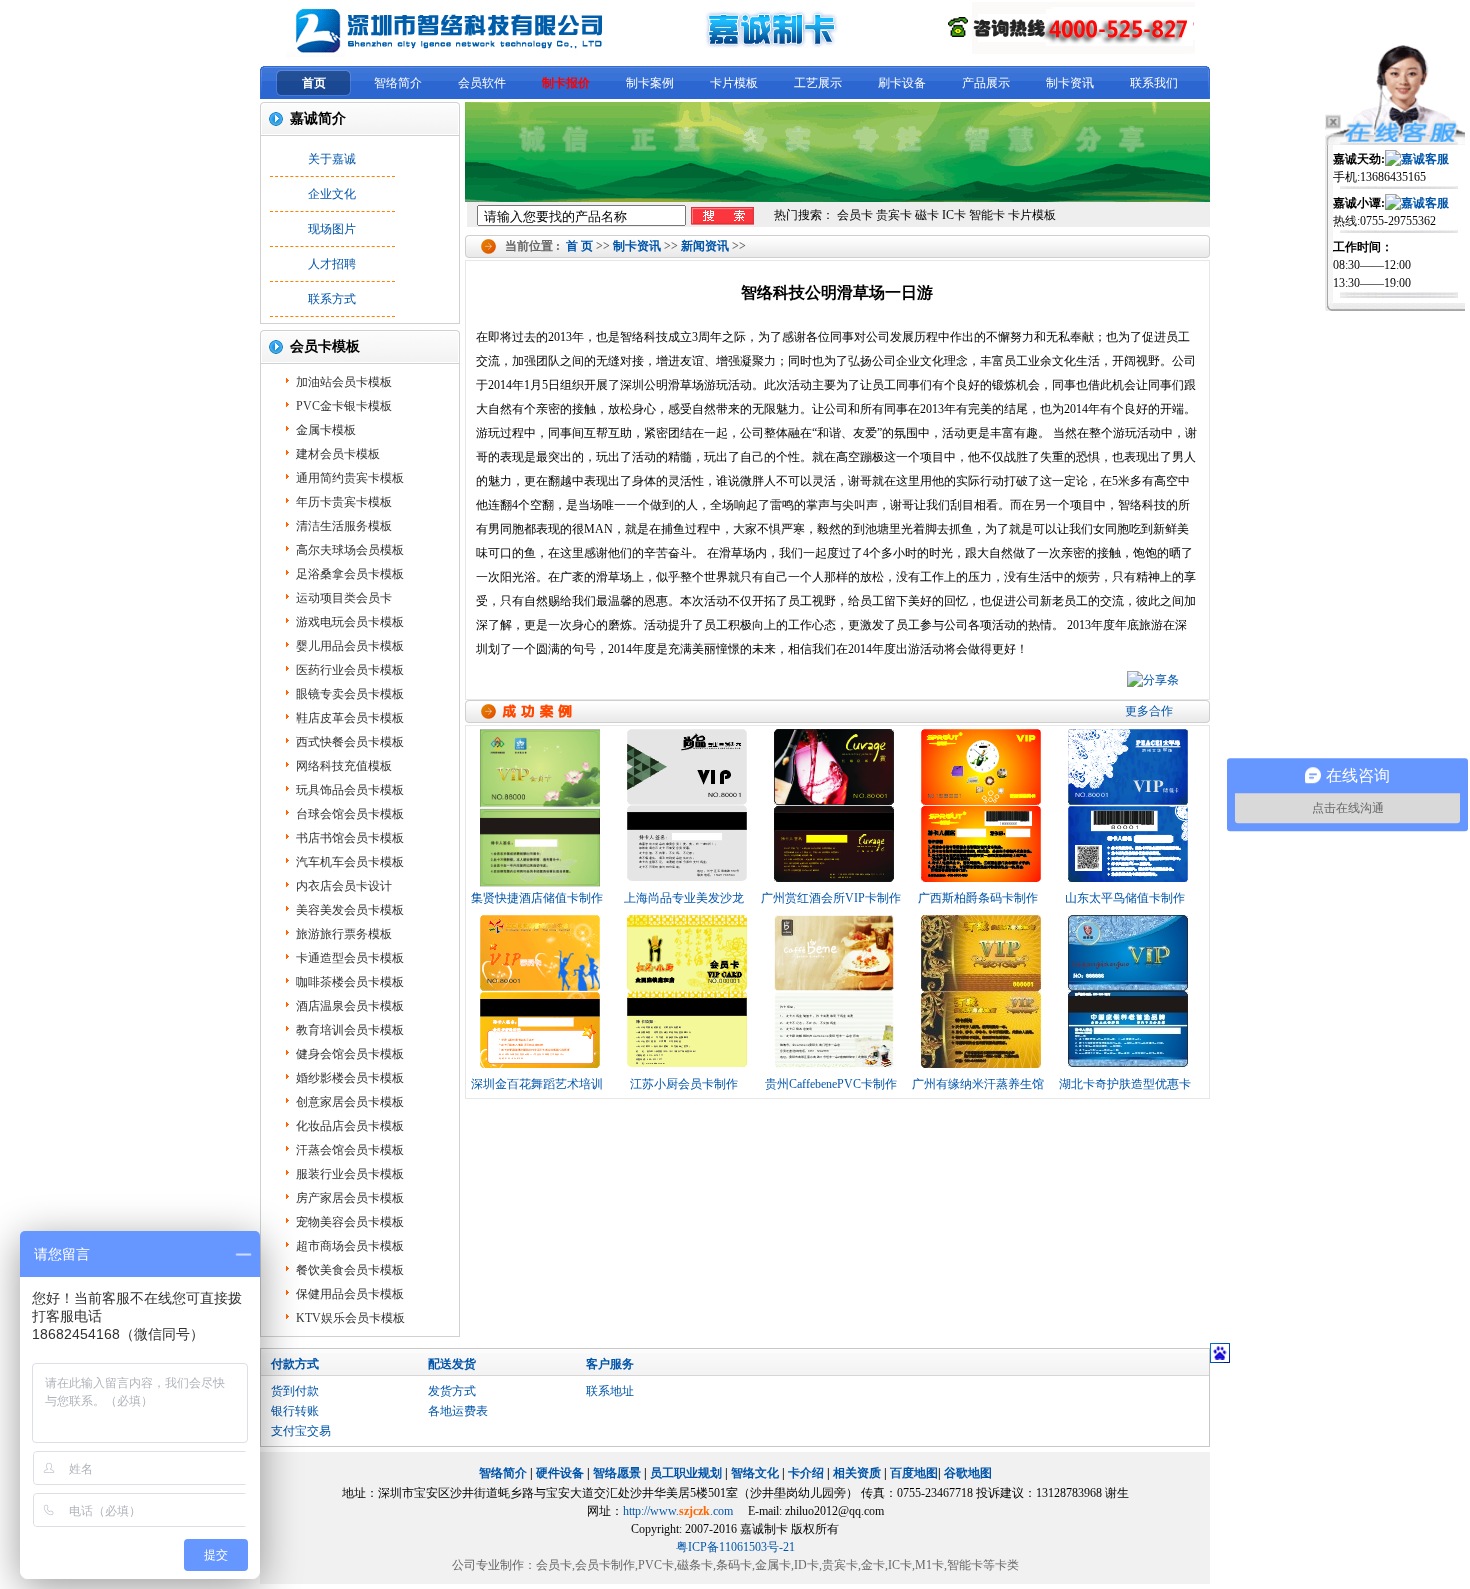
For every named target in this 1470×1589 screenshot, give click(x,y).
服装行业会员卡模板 (350, 1174)
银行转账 (295, 1411)
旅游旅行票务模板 (344, 934)
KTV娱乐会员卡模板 (350, 1318)
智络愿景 (617, 1473)
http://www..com (678, 1511)
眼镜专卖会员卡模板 (350, 694)
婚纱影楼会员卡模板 (350, 1078)
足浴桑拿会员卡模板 (350, 574)
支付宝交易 (301, 1431)
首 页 (579, 246)
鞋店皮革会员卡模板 (350, 718)
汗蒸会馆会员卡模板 (350, 1150)
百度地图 (914, 1473)
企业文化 (332, 194)
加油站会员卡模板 (344, 382)
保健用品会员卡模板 (350, 1294)
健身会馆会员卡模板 (350, 1054)
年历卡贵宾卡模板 (344, 502)
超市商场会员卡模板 (350, 1246)
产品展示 (986, 83)
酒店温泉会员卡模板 (350, 1006)
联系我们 (1154, 83)
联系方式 (332, 299)
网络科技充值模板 (344, 766)
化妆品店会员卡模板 (350, 1126)
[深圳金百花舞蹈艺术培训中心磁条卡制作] (539, 995)
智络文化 (755, 1473)
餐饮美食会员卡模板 (350, 1270)
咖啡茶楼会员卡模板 (350, 982)
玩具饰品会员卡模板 (350, 790)
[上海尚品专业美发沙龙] (686, 809)
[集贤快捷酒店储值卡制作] (539, 809)
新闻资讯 (705, 246)
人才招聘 (332, 264)
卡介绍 (806, 1473)
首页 (314, 83)
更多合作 (1149, 711)
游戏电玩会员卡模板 (350, 622)
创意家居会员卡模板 (350, 1102)
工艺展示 (818, 83)
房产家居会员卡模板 (350, 1198)
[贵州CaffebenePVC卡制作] (833, 995)
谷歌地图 (968, 1473)
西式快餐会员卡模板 (350, 742)
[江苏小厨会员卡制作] (686, 995)
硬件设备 (560, 1473)
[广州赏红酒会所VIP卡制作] (833, 809)
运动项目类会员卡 (344, 598)
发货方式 (452, 1391)
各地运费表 (458, 1411)
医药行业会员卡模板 (350, 670)
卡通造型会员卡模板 (350, 958)
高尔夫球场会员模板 (350, 550)
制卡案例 (650, 83)
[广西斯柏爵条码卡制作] (980, 809)
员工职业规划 (686, 1473)
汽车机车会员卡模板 (350, 862)
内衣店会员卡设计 (344, 886)
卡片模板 (734, 83)
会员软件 (482, 83)
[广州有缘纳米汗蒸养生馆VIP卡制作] (980, 995)
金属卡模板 (326, 430)
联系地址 (610, 1391)
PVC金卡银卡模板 (344, 406)
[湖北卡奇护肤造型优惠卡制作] (1127, 995)
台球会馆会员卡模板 (350, 814)
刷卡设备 (902, 83)
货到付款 (295, 1391)
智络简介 (398, 83)
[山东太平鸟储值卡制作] (1127, 809)
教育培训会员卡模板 (350, 1030)
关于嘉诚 (332, 159)
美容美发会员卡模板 (350, 910)
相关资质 (857, 1473)
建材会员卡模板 (338, 454)
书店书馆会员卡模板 (350, 838)
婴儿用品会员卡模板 (350, 646)
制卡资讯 (1070, 83)
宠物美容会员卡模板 (350, 1222)
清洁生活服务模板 (344, 526)
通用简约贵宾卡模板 (350, 478)
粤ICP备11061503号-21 (735, 1547)
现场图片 (332, 229)
